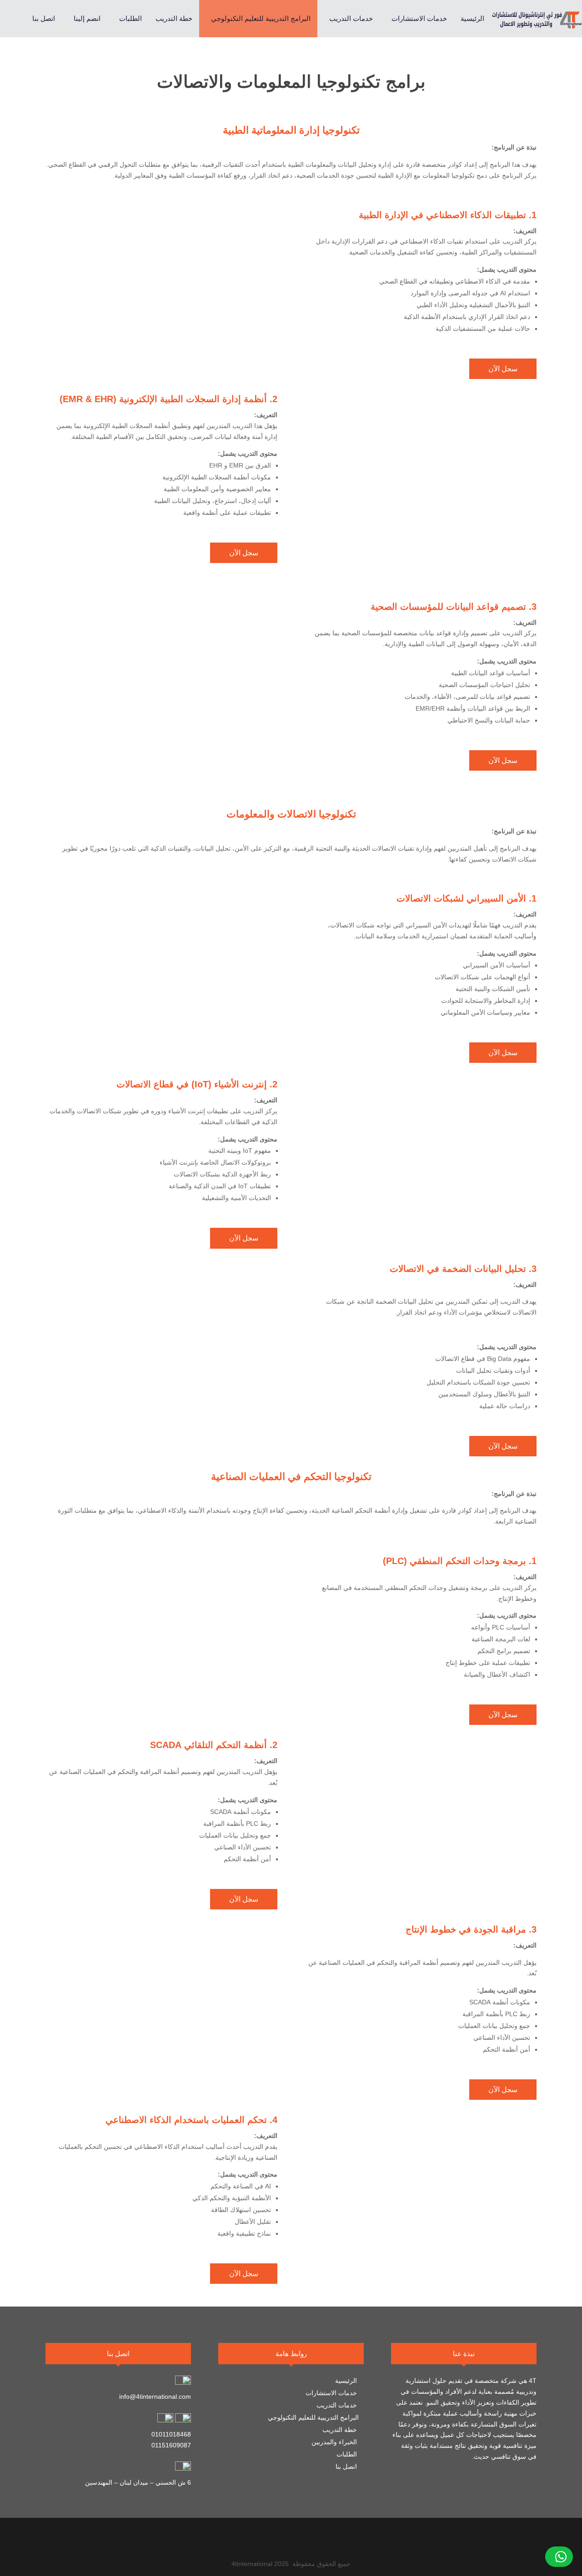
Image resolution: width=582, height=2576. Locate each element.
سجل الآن (503, 369)
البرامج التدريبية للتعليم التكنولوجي (313, 2417)
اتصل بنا (347, 2466)
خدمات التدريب (338, 2405)
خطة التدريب (341, 2430)
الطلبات (348, 2454)
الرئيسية (347, 2381)
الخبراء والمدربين (335, 2442)
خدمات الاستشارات (332, 2393)
